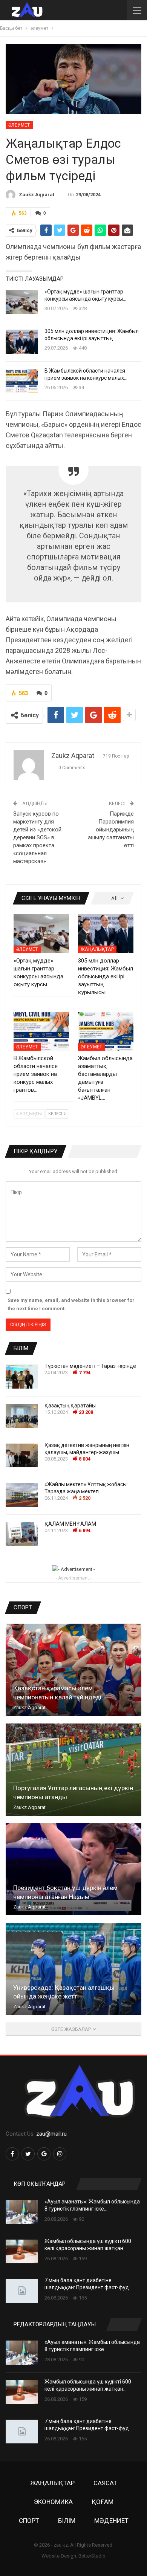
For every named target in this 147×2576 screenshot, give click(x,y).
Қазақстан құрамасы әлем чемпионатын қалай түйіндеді (57, 1693)
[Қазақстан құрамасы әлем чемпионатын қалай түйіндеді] (73, 1670)
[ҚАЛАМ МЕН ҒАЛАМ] (22, 1534)
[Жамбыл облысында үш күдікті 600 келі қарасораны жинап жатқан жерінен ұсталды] (22, 2252)
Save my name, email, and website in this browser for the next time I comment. (71, 1304)
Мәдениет (111, 2521)
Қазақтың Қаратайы (70, 1406)
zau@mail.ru (51, 2134)
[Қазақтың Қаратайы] (22, 1416)
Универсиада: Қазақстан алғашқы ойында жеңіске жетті (64, 1992)
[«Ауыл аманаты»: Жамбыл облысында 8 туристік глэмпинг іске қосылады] (22, 2212)
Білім (67, 2521)
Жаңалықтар (97, 949)
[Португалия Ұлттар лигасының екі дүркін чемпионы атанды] (73, 1770)
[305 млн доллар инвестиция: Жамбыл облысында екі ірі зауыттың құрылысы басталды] (22, 342)
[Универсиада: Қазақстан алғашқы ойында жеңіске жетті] (73, 1969)
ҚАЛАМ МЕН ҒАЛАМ (70, 1524)
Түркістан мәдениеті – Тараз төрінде (91, 1366)
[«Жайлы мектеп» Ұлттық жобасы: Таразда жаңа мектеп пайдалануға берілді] (22, 1495)
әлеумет (19, 125)
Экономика (53, 2502)
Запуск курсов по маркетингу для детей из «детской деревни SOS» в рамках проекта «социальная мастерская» (37, 837)
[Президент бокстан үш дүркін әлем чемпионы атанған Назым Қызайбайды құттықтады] (73, 1869)
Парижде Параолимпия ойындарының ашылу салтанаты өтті (111, 830)
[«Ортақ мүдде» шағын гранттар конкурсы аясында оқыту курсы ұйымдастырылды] (22, 302)
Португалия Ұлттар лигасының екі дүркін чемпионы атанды (73, 1792)
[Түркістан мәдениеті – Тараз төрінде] (22, 1377)
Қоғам (103, 2502)
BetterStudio (92, 2556)
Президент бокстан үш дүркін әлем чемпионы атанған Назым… (65, 1892)
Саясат (105, 2483)
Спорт (29, 2521)
